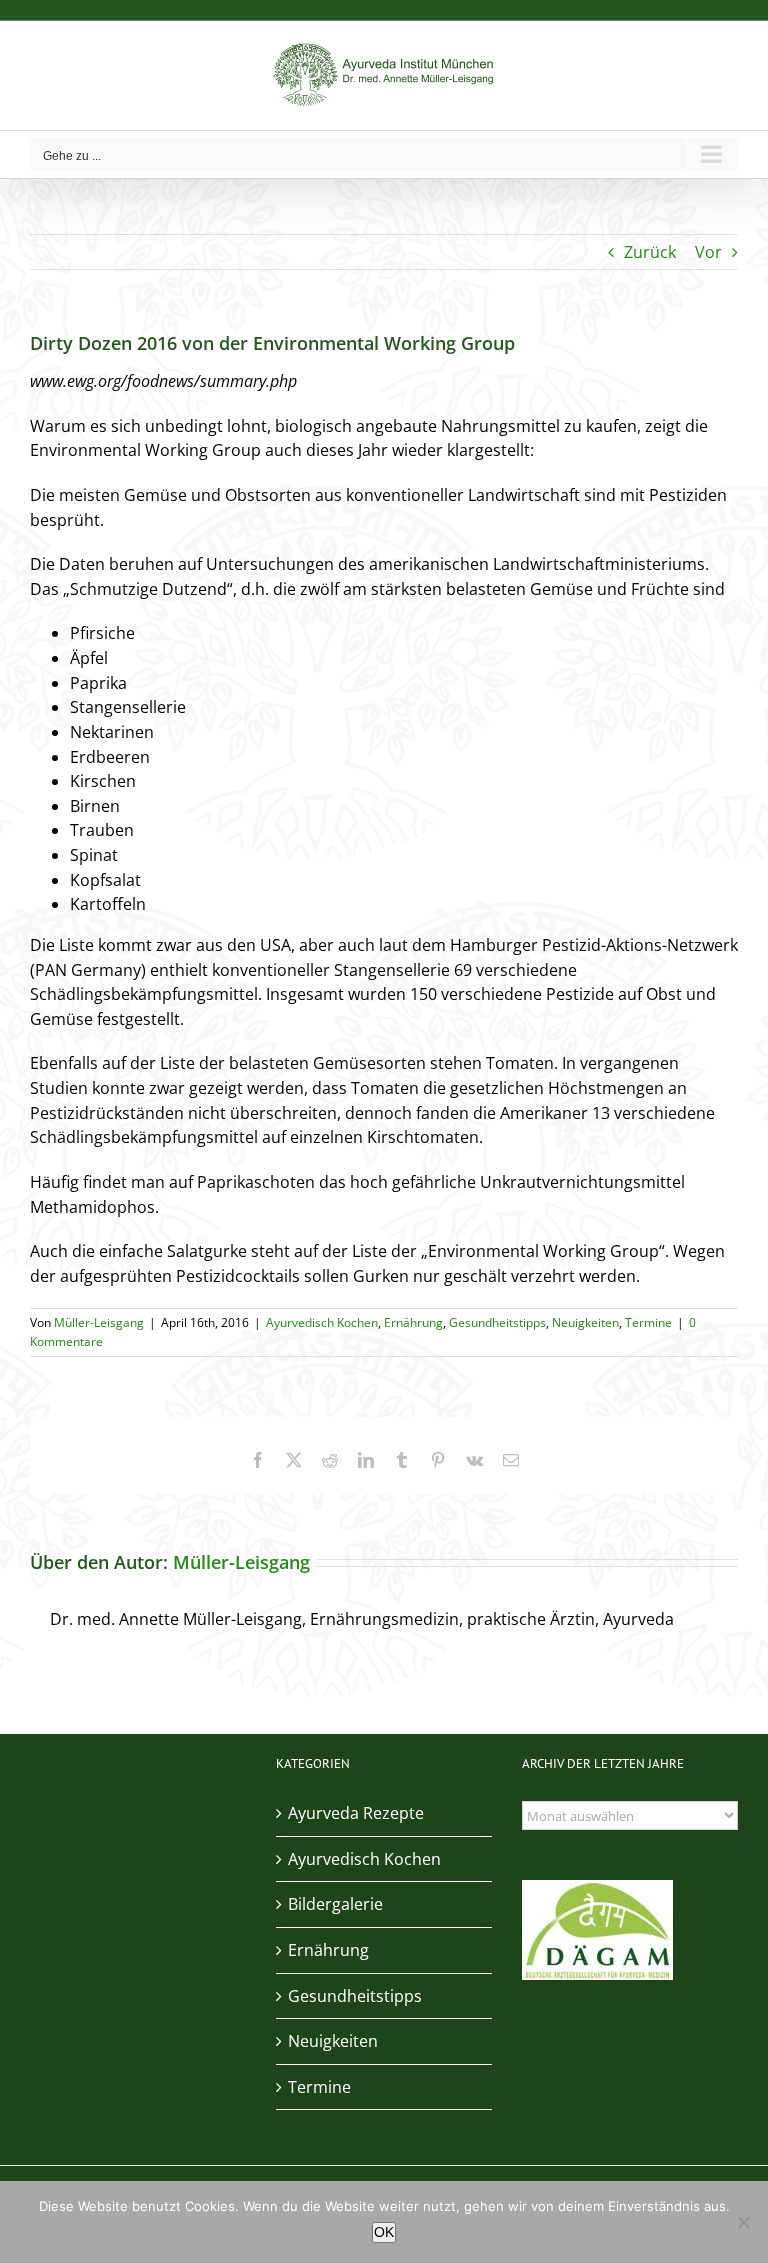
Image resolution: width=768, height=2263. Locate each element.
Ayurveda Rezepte (356, 1813)
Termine (648, 1322)
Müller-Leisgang (99, 1322)
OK (384, 2232)
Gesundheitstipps (497, 1322)
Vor (708, 252)
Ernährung (413, 1322)
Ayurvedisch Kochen (322, 1322)
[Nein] (743, 2222)
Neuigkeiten (585, 1322)
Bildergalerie (335, 1904)
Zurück (650, 252)
